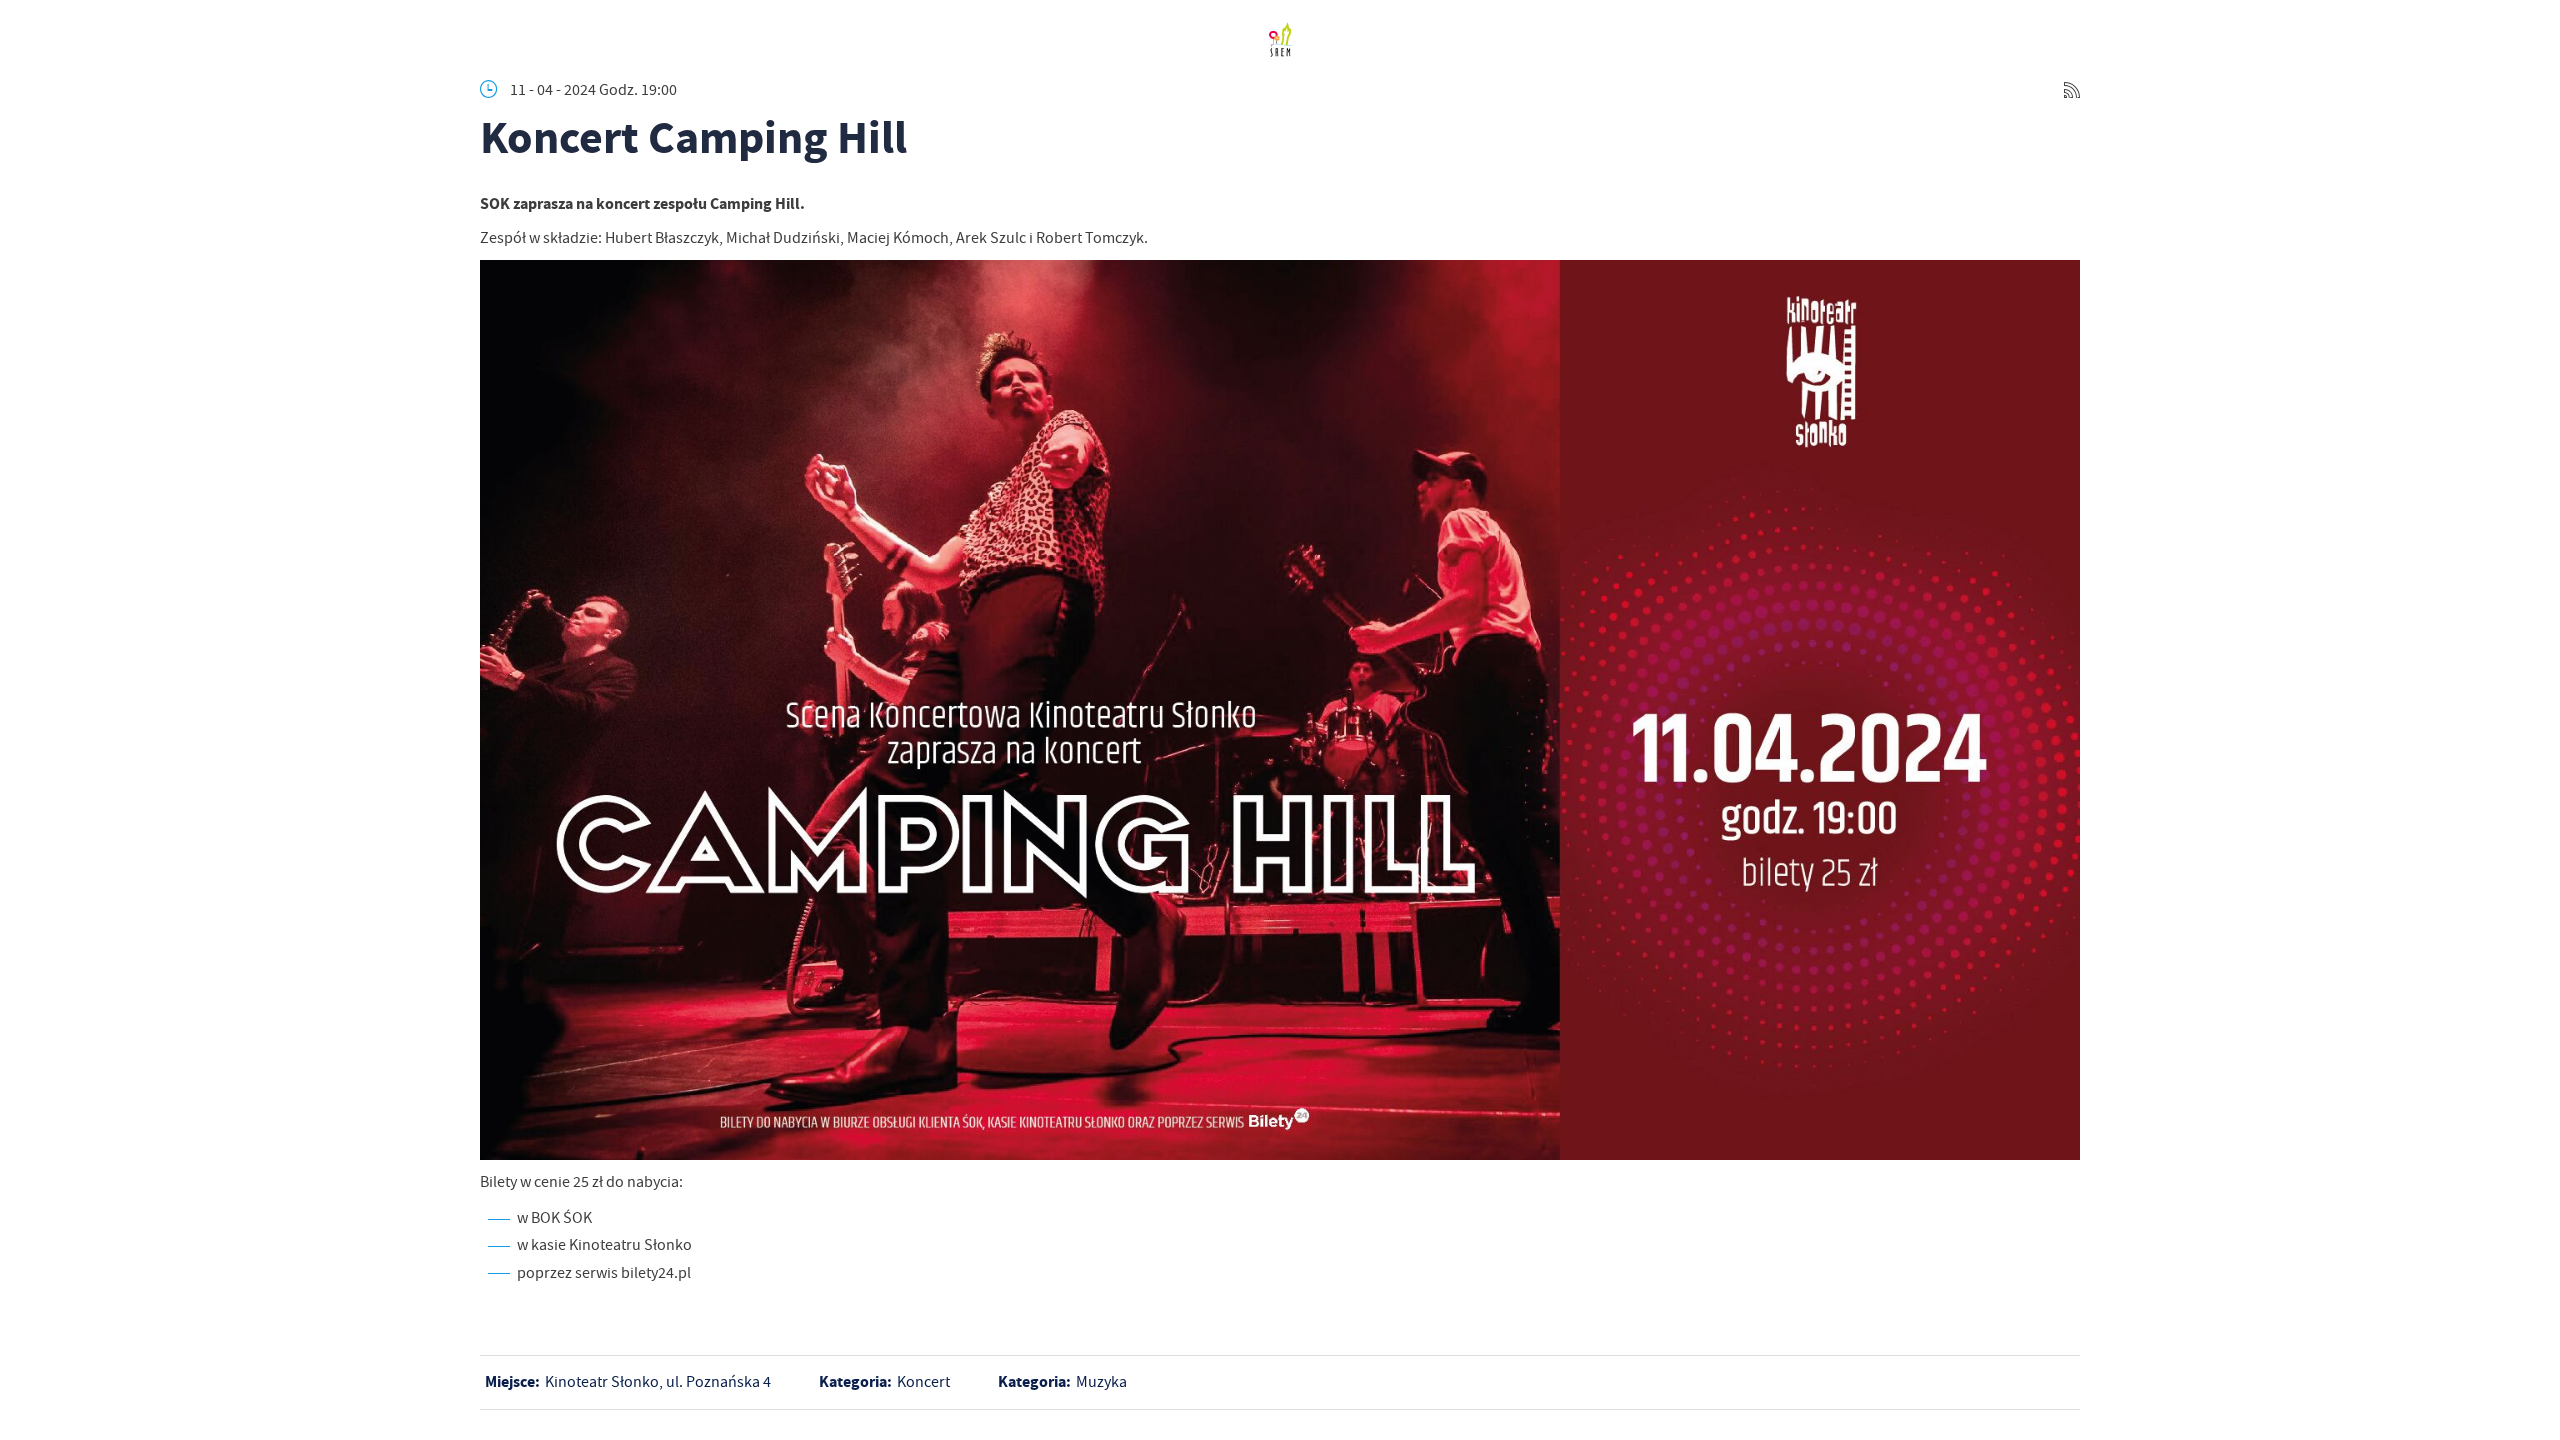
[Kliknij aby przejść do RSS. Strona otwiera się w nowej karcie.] (2072, 90)
